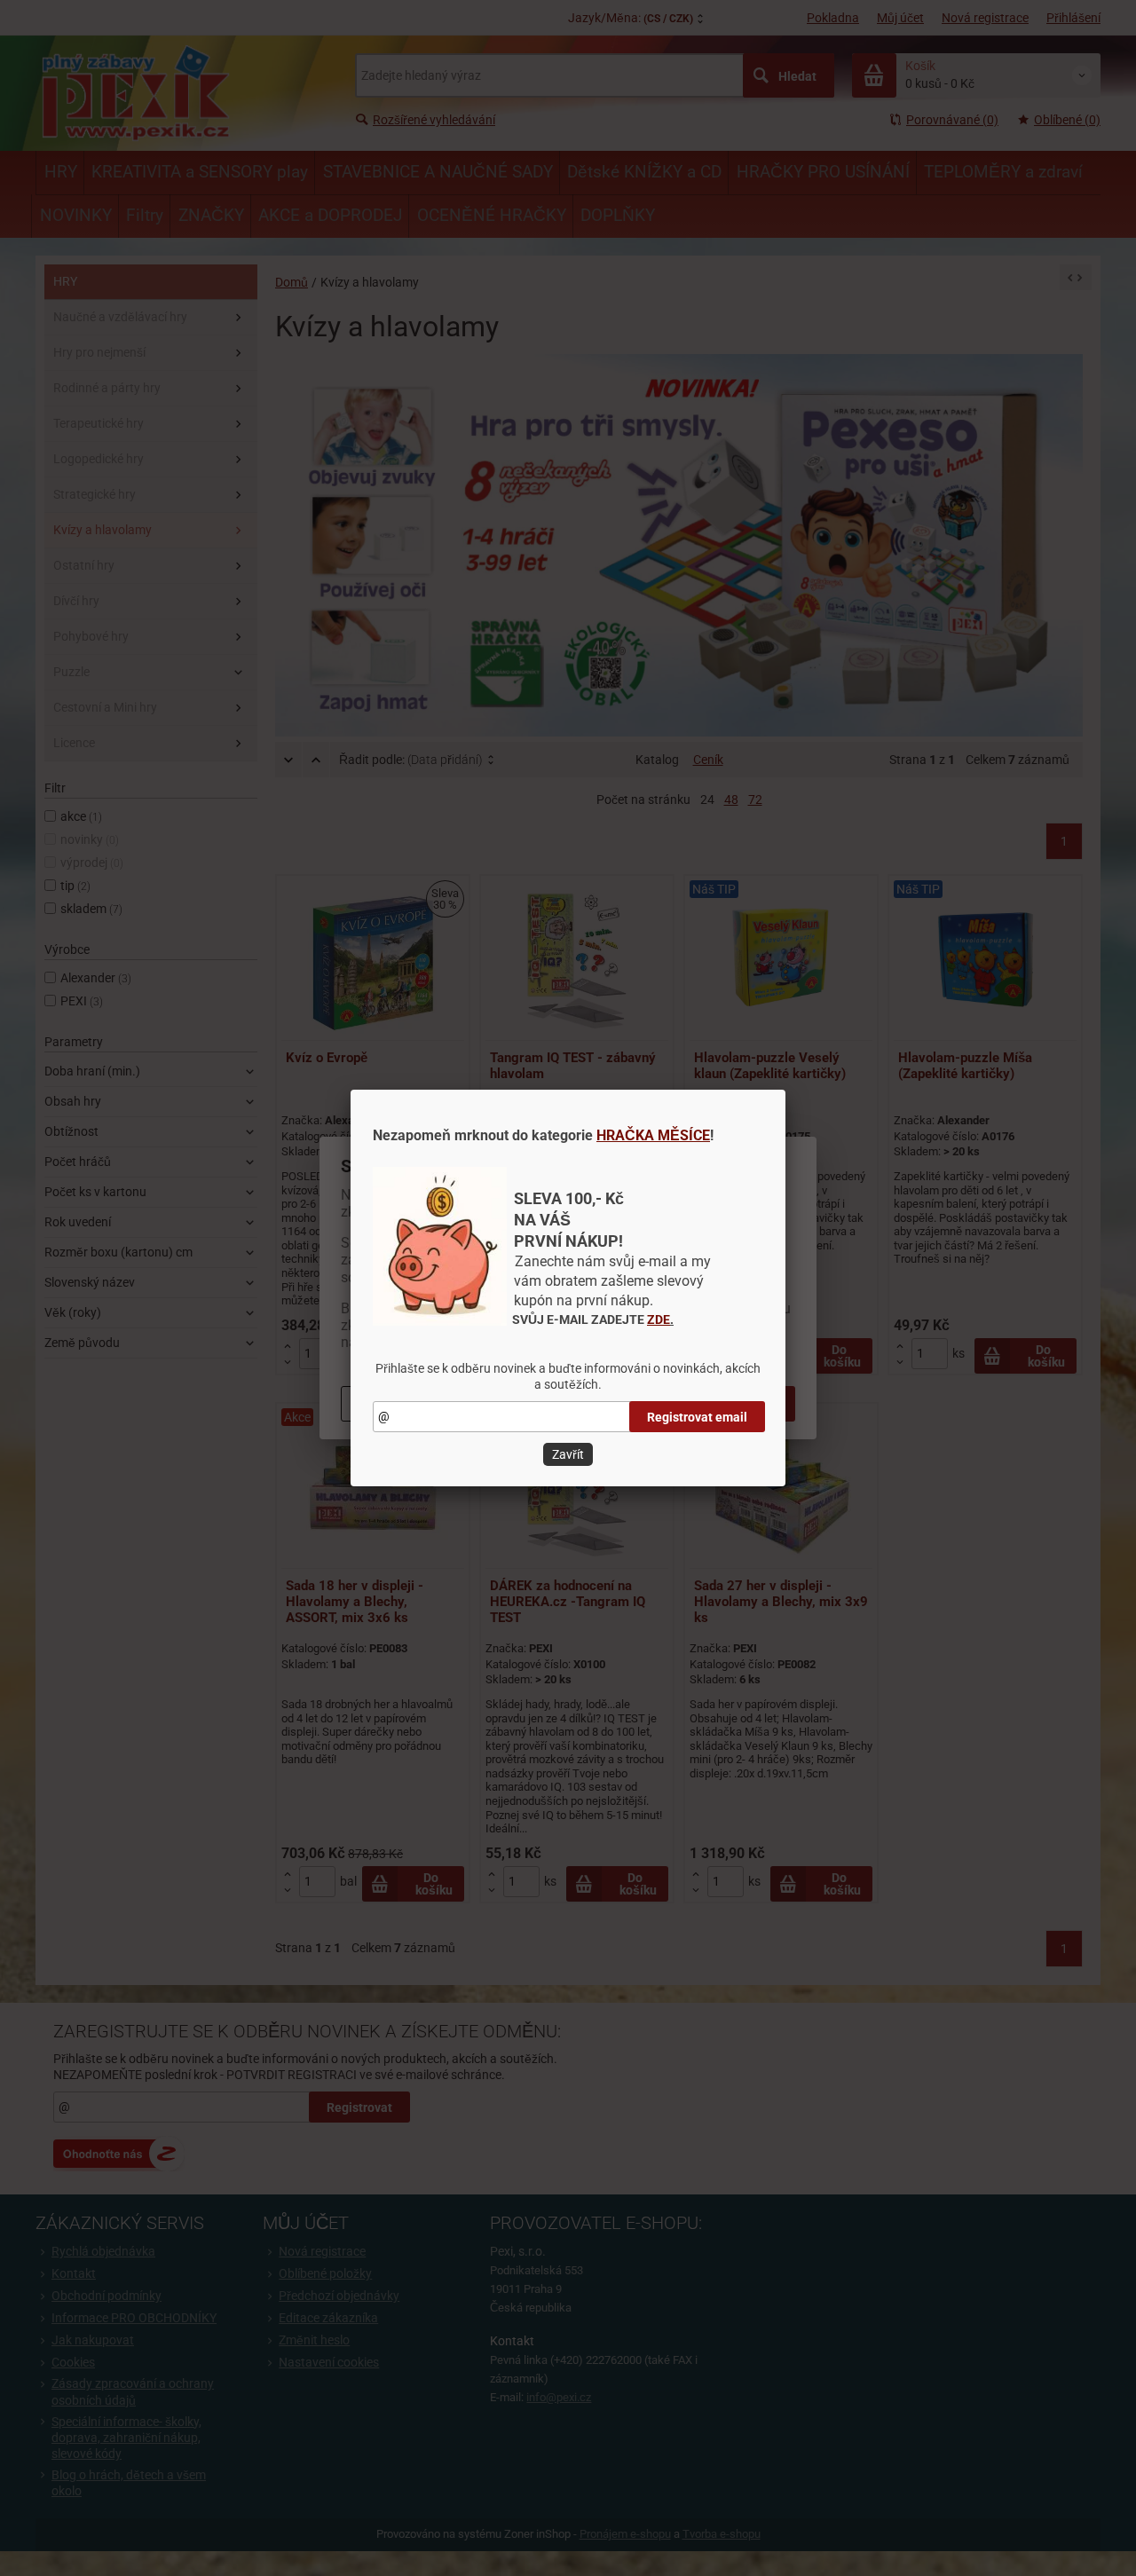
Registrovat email (697, 1417)
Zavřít (568, 1454)
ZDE (659, 1320)
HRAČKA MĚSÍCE (653, 1135)
